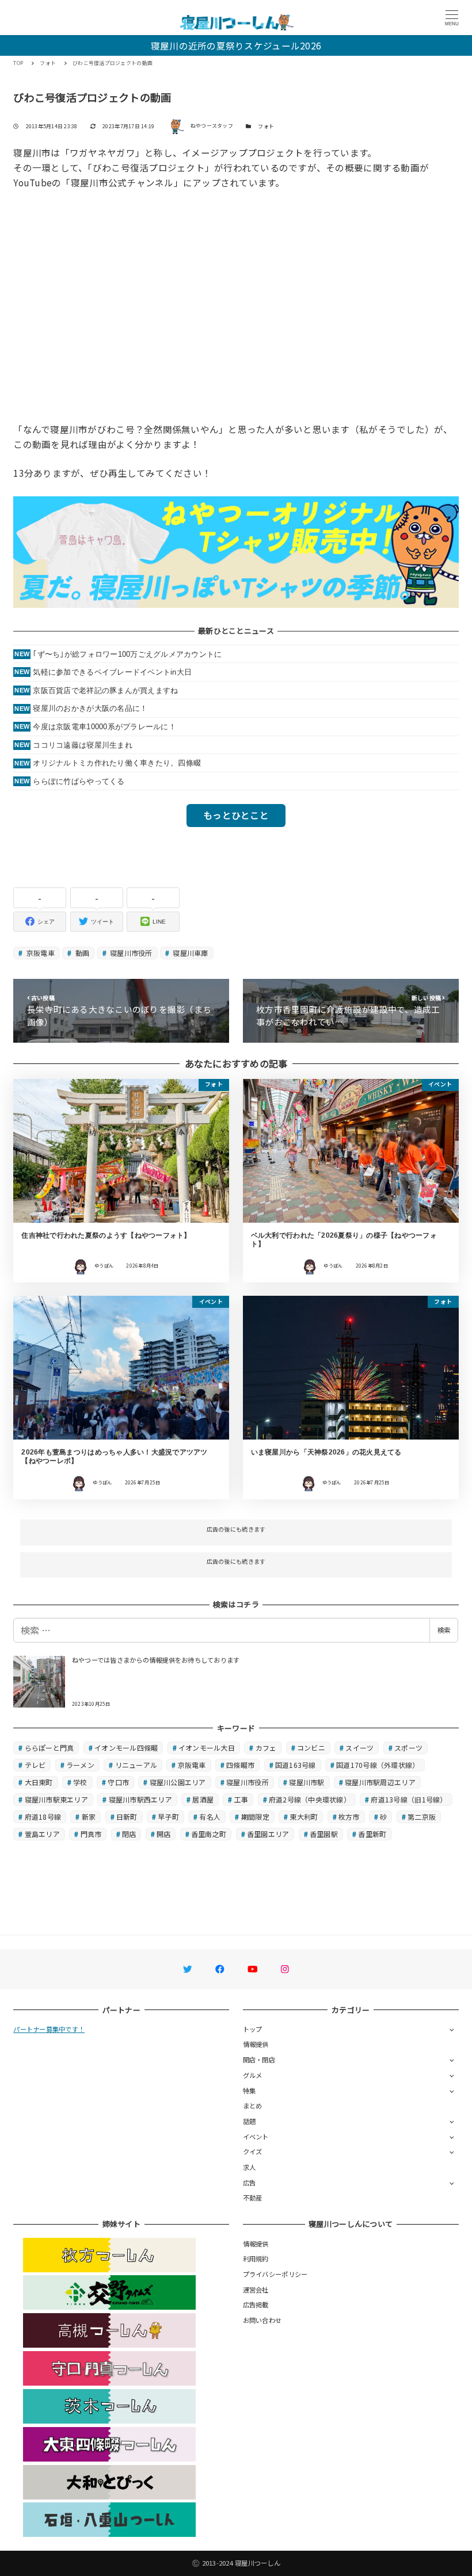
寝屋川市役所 (130, 953)
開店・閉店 (259, 2060)
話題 (250, 2121)
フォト (266, 126)
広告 (250, 2183)
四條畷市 (240, 1765)
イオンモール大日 (207, 1748)
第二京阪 (422, 1817)
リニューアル (136, 1765)
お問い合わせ (262, 2320)
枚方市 (349, 1817)
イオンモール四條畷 (126, 1748)
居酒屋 (203, 1799)
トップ (253, 2029)
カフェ (266, 1748)
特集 (250, 2091)
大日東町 (39, 1782)
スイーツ (359, 1748)
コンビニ (311, 1748)
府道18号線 (43, 1817)
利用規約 (256, 2259)
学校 (80, 1782)
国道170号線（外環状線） (378, 1765)
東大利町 (304, 1817)
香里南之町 (209, 1834)
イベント (256, 2137)
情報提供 (256, 2044)
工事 (241, 1799)
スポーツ (408, 1748)
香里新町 (372, 1834)
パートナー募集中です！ (49, 2029)
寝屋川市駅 (307, 1782)
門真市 (91, 1834)
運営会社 (256, 2290)
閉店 (129, 1834)
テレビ (35, 1765)
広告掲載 (256, 2305)
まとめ (253, 2106)
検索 (444, 1630)
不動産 (253, 2198)
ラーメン (80, 1765)
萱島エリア (42, 1834)
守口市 (118, 1782)
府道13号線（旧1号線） (409, 1799)
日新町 (127, 1817)
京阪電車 (40, 953)
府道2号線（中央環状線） (310, 1799)
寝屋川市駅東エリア (56, 1799)
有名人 (210, 1817)
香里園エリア (268, 1834)
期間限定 (255, 1817)
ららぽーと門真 (50, 1748)
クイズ (253, 2152)
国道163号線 (296, 1765)
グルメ (253, 2075)
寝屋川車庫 (190, 953)
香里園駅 (324, 1834)
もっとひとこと (236, 815)
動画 (82, 953)
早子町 (168, 1817)
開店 (164, 1834)
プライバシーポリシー (275, 2274)
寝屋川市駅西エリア (140, 1799)
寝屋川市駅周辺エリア (380, 1782)
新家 (89, 1817)
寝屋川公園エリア (178, 1782)
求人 (250, 2167)
